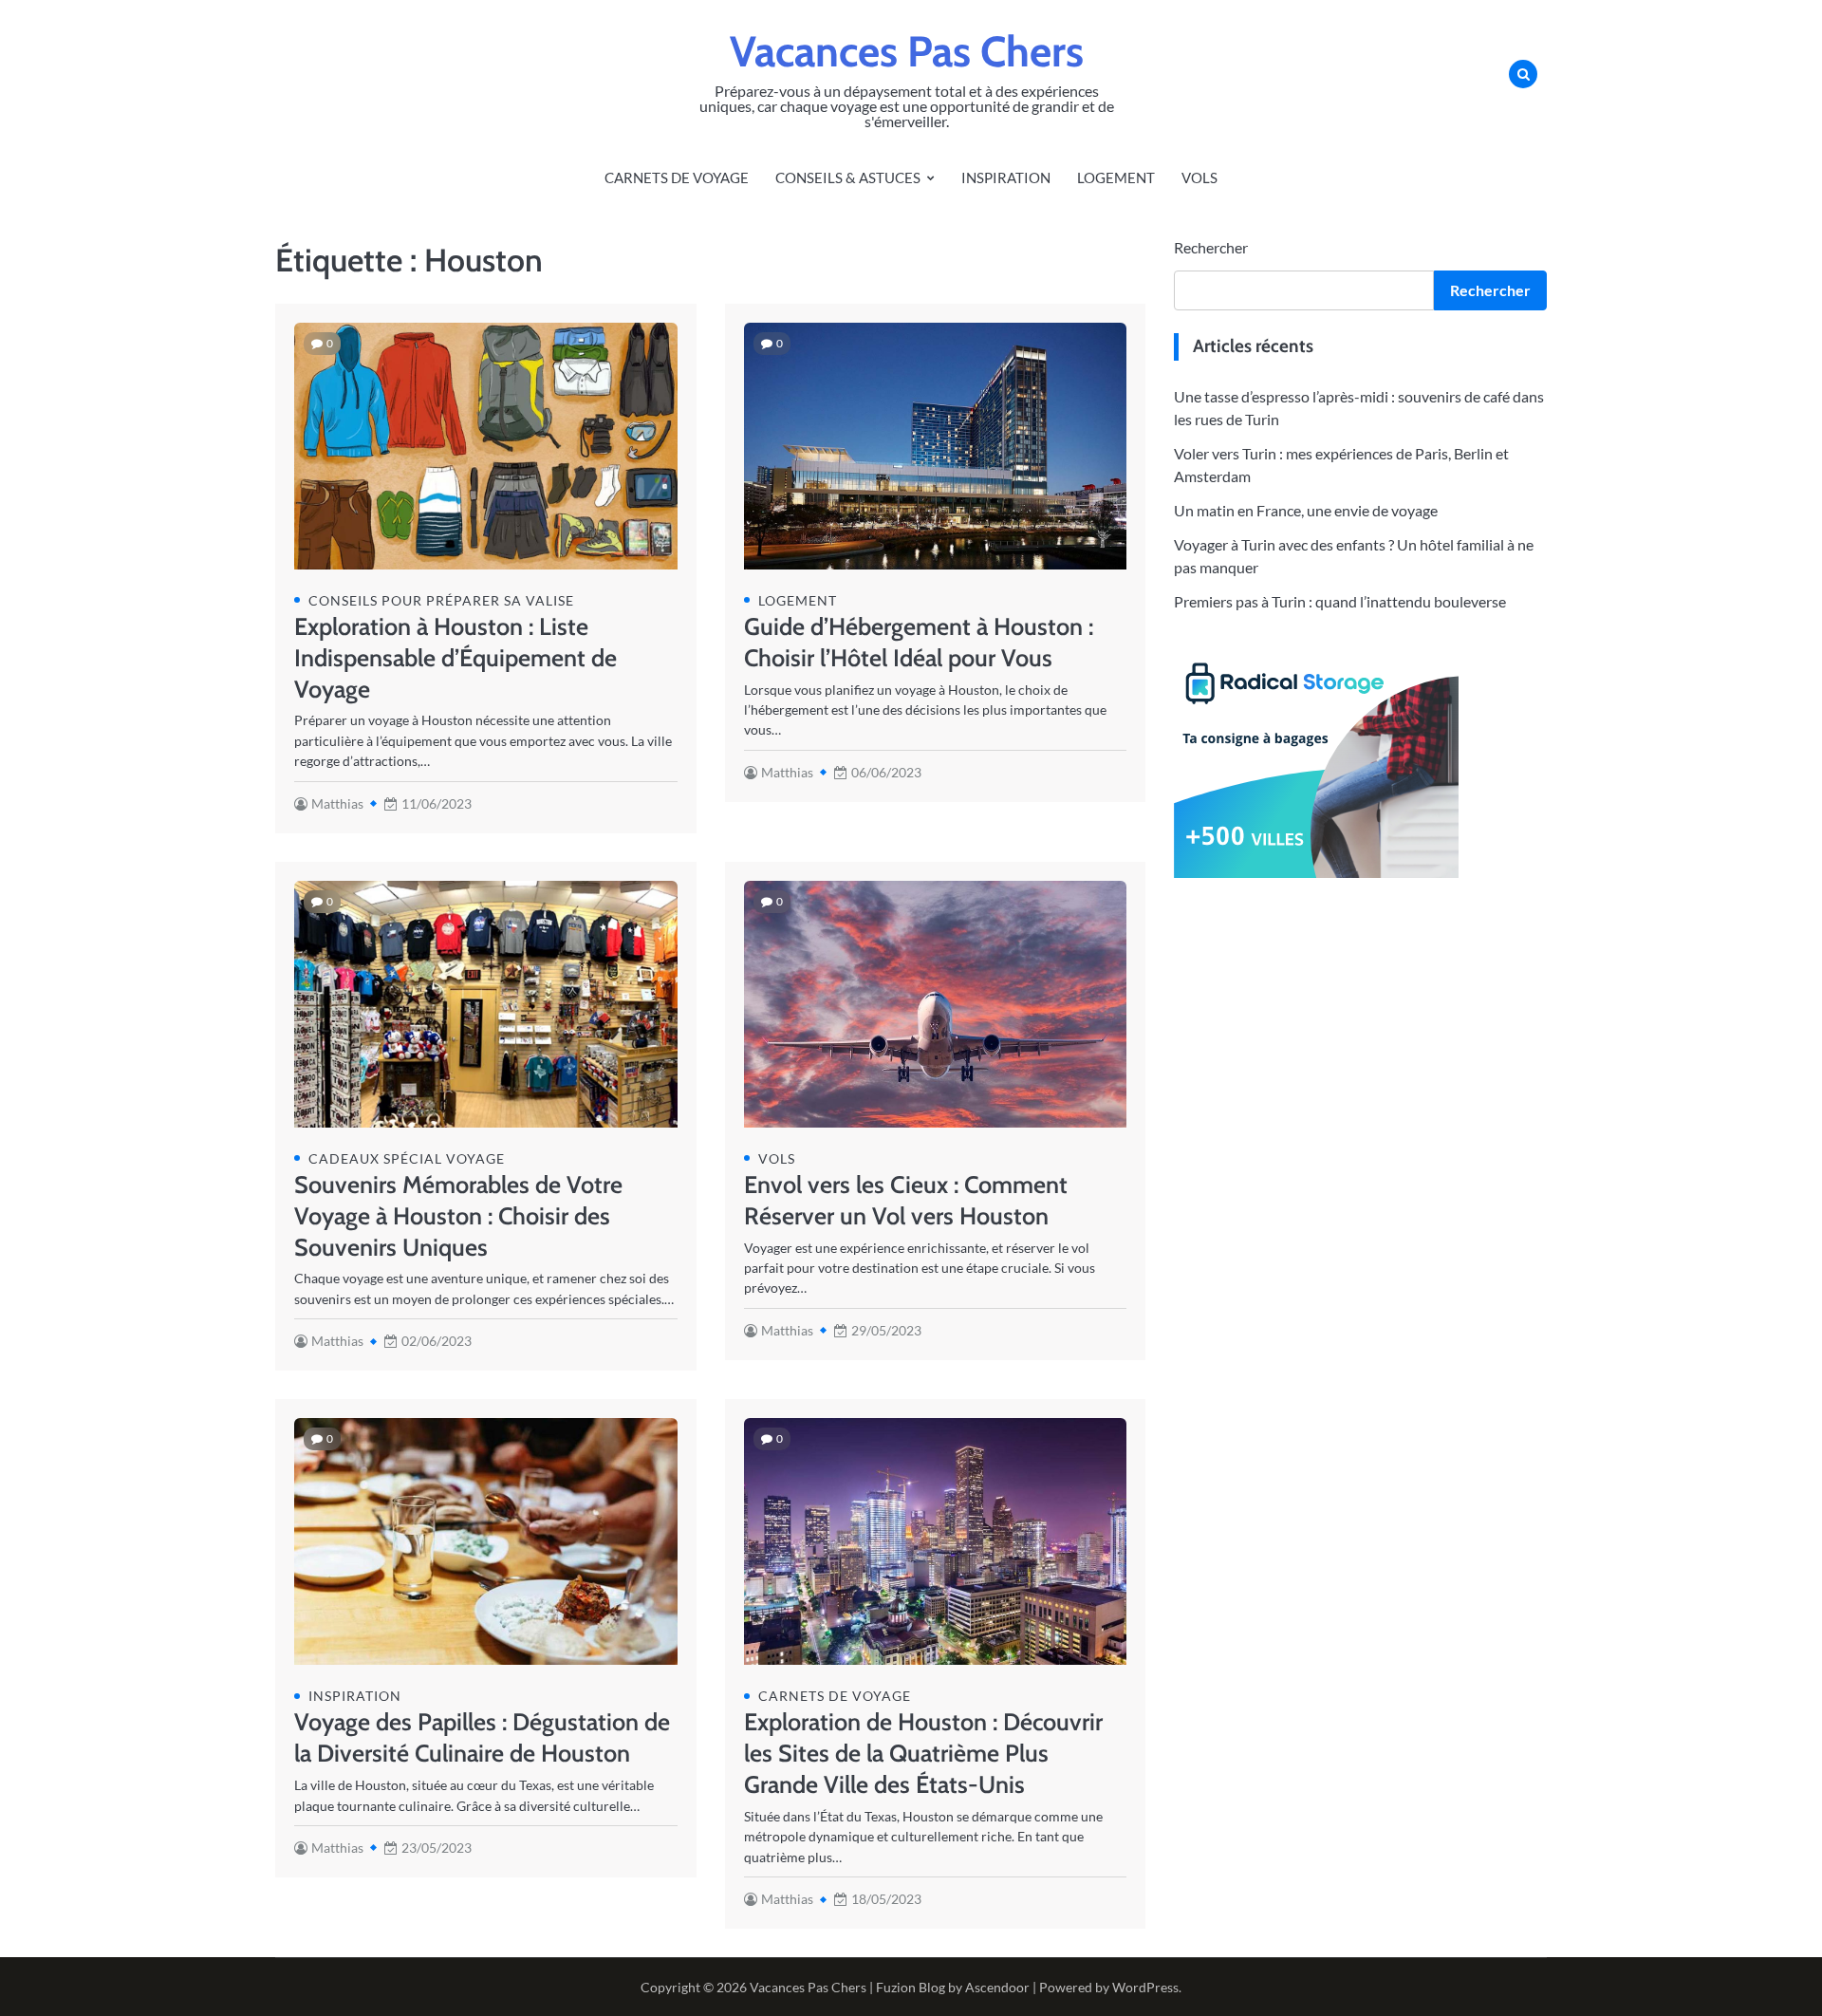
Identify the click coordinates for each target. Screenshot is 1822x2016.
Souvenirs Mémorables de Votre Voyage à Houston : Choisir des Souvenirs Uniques (458, 1216)
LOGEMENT (1116, 177)
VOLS (1199, 177)
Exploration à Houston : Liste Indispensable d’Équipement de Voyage (455, 658)
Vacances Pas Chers (907, 51)
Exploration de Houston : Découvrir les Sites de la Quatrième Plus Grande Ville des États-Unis (923, 1753)
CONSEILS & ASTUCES (848, 177)
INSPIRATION (1006, 177)
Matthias (337, 803)
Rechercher (1211, 247)
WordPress (1145, 1987)
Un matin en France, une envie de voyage (1306, 509)
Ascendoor (997, 1987)
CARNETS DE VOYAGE (677, 177)
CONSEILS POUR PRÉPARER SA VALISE (441, 600)
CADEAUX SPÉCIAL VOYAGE (407, 1158)
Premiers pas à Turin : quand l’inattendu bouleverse (1340, 600)
